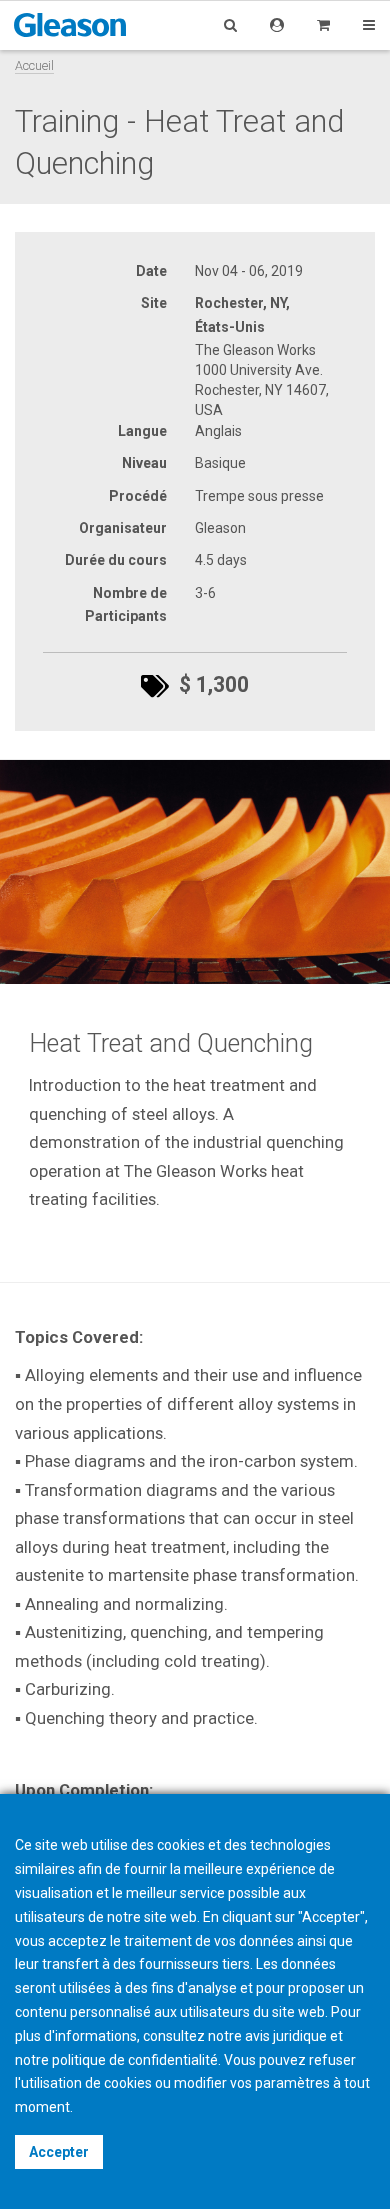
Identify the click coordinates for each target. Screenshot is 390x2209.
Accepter (59, 2152)
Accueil (34, 65)
